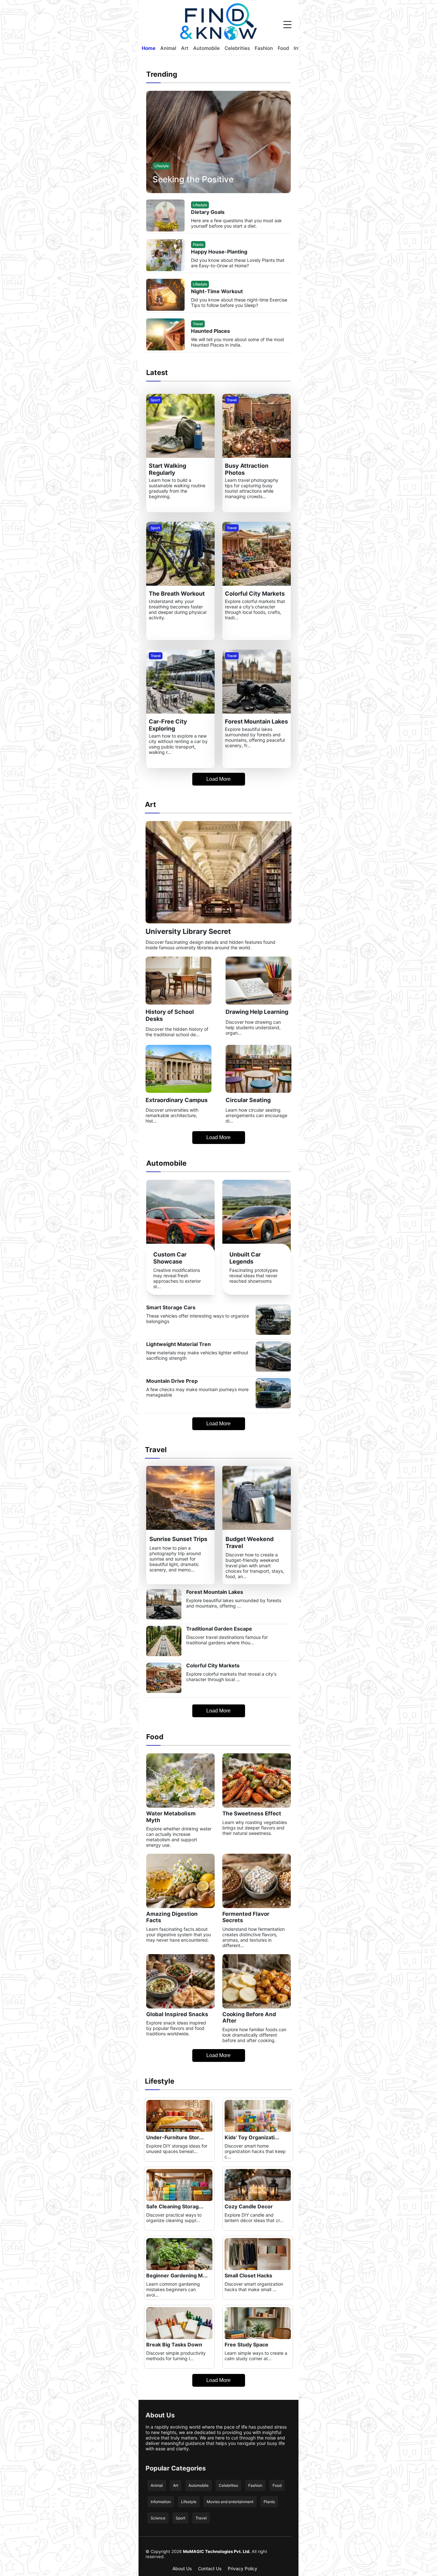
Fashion (264, 48)
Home (149, 48)
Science (158, 2518)
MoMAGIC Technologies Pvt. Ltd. (217, 2551)
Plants (269, 2502)
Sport (180, 2518)
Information (161, 2502)
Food (283, 48)
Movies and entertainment (230, 2502)
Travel (201, 2518)
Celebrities (237, 48)
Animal (168, 48)
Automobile (207, 48)
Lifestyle (189, 2502)
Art (185, 48)
